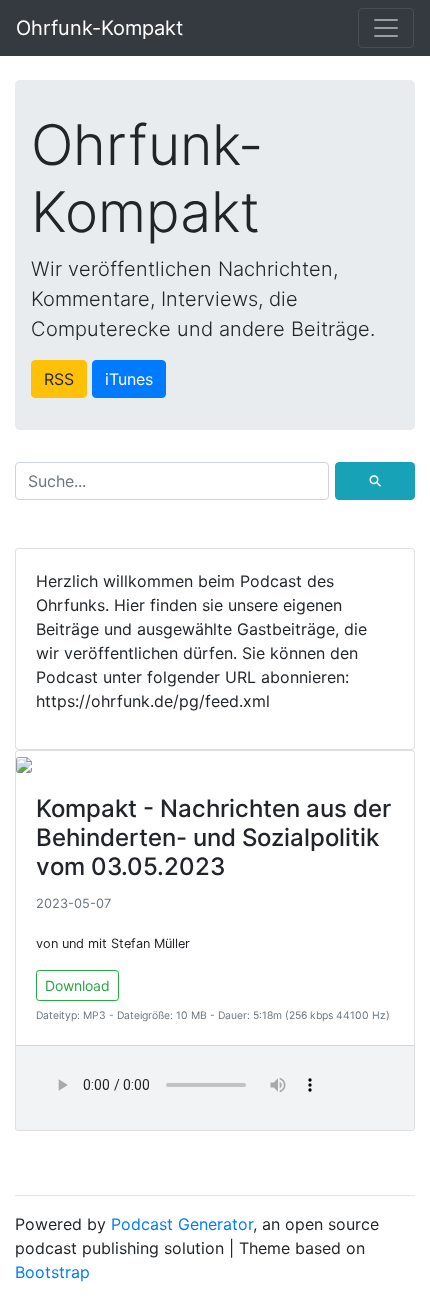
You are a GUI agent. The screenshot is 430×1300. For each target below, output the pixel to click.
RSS (59, 379)
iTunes (129, 379)
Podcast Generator (182, 1224)
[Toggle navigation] (386, 28)
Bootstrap (52, 1272)
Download (77, 985)
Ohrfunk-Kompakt (99, 28)
